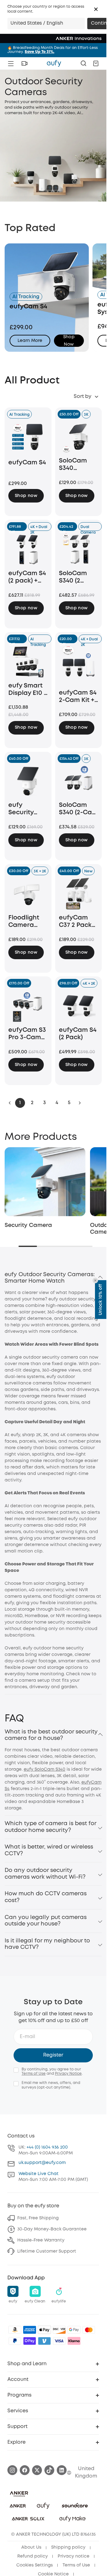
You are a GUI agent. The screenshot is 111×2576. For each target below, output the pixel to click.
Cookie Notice (53, 2571)
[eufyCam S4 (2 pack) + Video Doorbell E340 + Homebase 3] (28, 549)
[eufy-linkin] (62, 2467)
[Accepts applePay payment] (44, 2327)
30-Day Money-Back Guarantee (52, 2226)
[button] (96, 9)
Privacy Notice (68, 2071)
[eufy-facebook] (25, 2467)
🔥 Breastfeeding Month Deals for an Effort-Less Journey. (53, 50)
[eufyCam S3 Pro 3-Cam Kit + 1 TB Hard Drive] (28, 1006)
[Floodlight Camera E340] (28, 893)
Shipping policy (68, 2544)
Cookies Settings (35, 2562)
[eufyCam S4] (28, 438)
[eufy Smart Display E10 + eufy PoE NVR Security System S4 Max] (28, 661)
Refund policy (33, 2553)
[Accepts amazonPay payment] (15, 2327)
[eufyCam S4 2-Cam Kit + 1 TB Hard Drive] (79, 665)
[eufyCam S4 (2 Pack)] (79, 1006)
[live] (24, 63)
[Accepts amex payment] (30, 2327)
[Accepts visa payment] (59, 2338)
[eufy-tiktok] (49, 2467)
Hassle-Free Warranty (41, 2237)
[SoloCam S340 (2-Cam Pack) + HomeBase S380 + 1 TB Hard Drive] (79, 781)
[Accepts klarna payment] (74, 2338)
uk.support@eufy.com (42, 2160)
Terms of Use (34, 2071)
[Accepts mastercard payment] (89, 2327)
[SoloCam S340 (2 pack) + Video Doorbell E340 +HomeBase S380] (79, 549)
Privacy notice (74, 2553)
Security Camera (28, 1222)
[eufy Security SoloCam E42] (28, 781)
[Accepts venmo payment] (44, 2338)
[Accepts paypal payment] (15, 2338)
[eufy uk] (54, 63)
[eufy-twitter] (37, 2467)
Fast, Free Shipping (38, 2215)
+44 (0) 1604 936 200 (47, 2144)
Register (53, 2052)
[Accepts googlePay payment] (74, 2327)
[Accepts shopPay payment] (30, 2338)
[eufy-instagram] (12, 2467)
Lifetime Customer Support (47, 2248)
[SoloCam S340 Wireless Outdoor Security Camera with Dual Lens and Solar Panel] (79, 437)
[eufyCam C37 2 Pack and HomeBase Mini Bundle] (79, 893)
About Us (31, 2544)
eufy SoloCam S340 (45, 1766)
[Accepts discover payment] (59, 2327)
